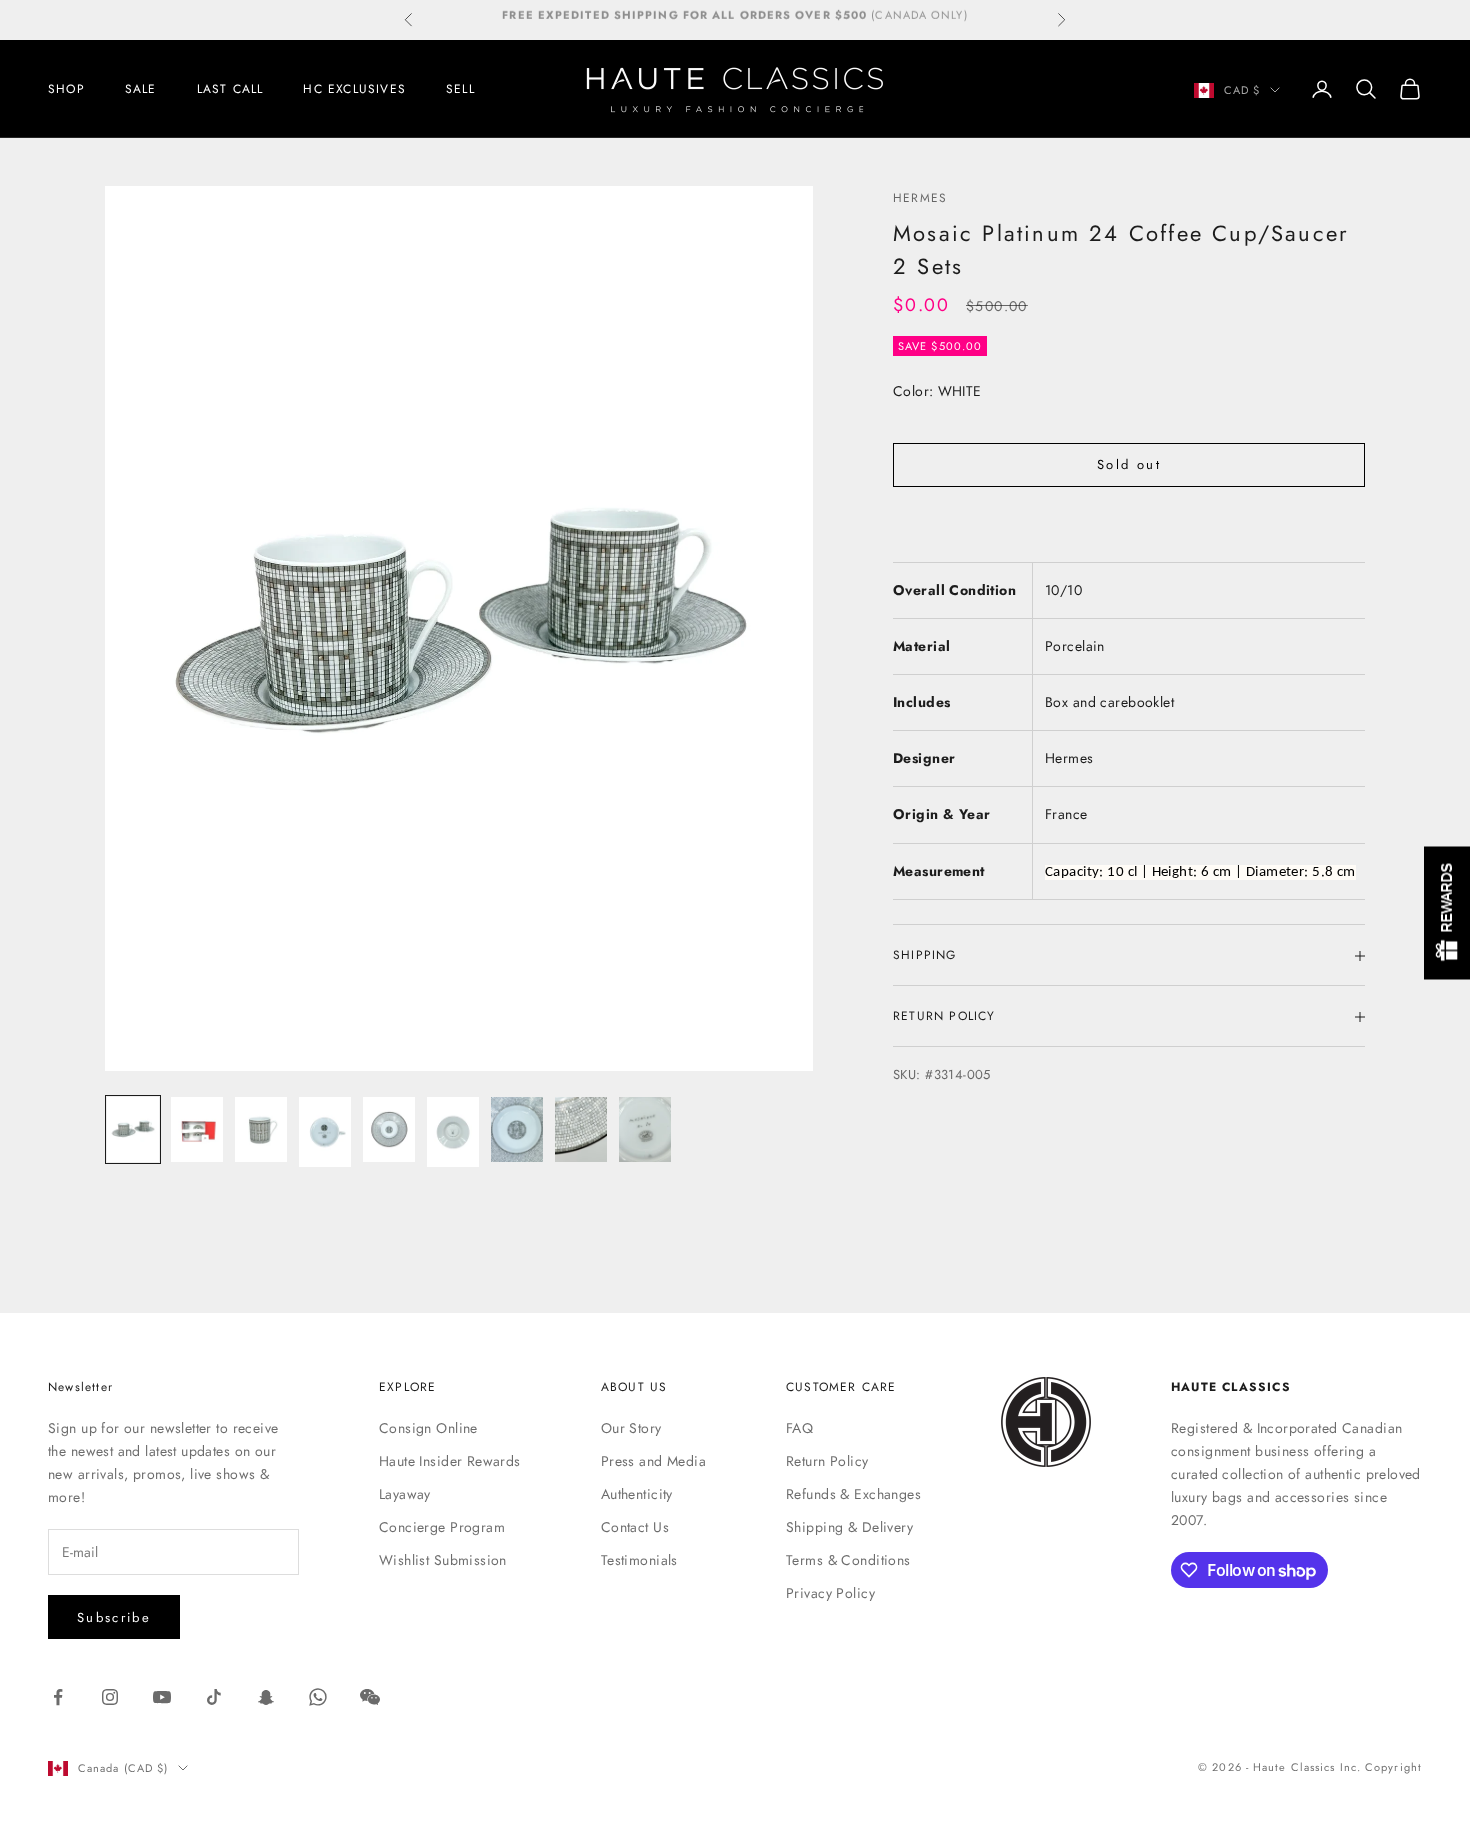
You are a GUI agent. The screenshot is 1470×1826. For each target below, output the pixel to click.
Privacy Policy (830, 1593)
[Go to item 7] (517, 1129)
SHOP (66, 89)
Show (1447, 913)
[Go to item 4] (325, 1131)
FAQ (799, 1428)
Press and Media (653, 1461)
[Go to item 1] (133, 1129)
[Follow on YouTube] (162, 1697)
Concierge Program (442, 1527)
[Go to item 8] (581, 1129)
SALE (141, 89)
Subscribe (114, 1617)
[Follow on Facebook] (58, 1697)
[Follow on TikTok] (214, 1697)
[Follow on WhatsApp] (318, 1697)
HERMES (920, 198)
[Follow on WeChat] (370, 1697)
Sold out (1129, 465)
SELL (460, 89)
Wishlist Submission (443, 1560)
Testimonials (639, 1560)
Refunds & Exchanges (853, 1494)
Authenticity (637, 1494)
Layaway (405, 1494)
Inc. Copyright (1381, 1767)
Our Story (631, 1428)
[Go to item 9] (645, 1129)
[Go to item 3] (261, 1129)
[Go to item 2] (197, 1129)
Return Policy (827, 1461)
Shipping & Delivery (849, 1527)
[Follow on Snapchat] (266, 1697)
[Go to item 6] (453, 1131)
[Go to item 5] (389, 1129)
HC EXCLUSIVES (354, 89)
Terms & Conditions (848, 1560)
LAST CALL (230, 89)
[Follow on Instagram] (110, 1697)
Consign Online (428, 1428)
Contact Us (635, 1527)
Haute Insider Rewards (450, 1461)
